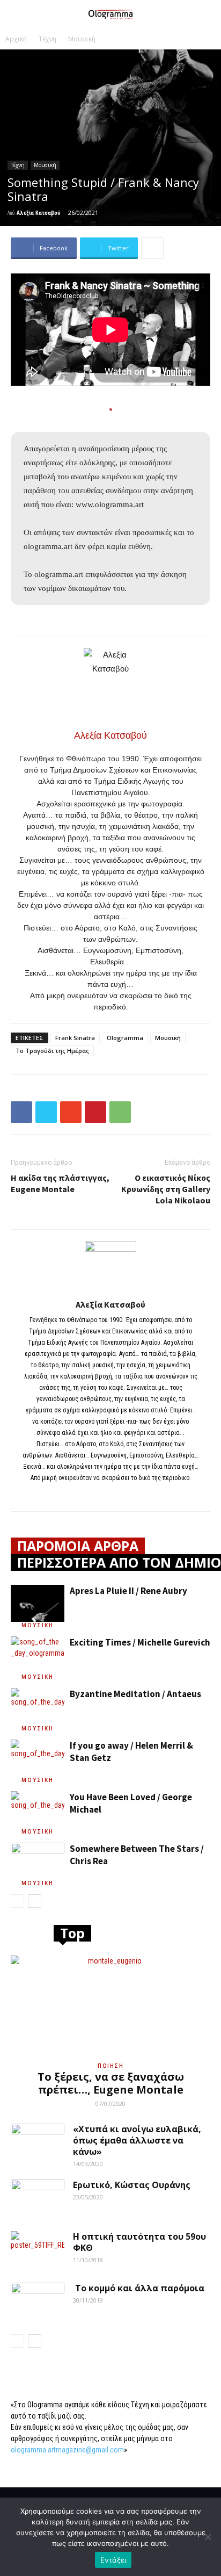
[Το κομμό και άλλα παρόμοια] (38, 2301)
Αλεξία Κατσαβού (39, 212)
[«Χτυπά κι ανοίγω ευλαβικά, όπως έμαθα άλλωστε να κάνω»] (38, 2142)
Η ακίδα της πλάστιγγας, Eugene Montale (60, 1183)
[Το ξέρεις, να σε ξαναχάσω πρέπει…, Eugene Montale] (110, 2005)
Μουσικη (38, 1625)
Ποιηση (110, 2066)
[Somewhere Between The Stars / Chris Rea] (38, 1861)
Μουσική (82, 39)
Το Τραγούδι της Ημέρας (52, 1051)
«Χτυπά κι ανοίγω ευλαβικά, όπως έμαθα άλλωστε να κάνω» (137, 2140)
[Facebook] (111, 1496)
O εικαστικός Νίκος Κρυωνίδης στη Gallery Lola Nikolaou (166, 1189)
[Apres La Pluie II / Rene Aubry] (38, 1603)
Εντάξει (113, 2560)
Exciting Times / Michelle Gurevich (140, 1642)
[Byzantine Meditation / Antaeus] (38, 1706)
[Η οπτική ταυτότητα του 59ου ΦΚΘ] (38, 2250)
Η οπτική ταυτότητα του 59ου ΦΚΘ (139, 2242)
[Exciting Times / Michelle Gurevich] (38, 1655)
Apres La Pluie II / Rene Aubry (128, 1591)
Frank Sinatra (75, 1038)
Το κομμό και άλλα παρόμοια (139, 2288)
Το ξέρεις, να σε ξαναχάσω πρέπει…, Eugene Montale (111, 2083)
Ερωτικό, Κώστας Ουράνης (132, 2185)
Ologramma (125, 1038)
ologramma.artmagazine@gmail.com (67, 2450)
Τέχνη (47, 39)
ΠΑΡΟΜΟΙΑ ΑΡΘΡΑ (78, 1546)
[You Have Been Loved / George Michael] (38, 1810)
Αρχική (16, 39)
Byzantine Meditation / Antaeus (135, 1694)
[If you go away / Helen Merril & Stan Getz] (38, 1758)
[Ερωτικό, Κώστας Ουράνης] (38, 2198)
